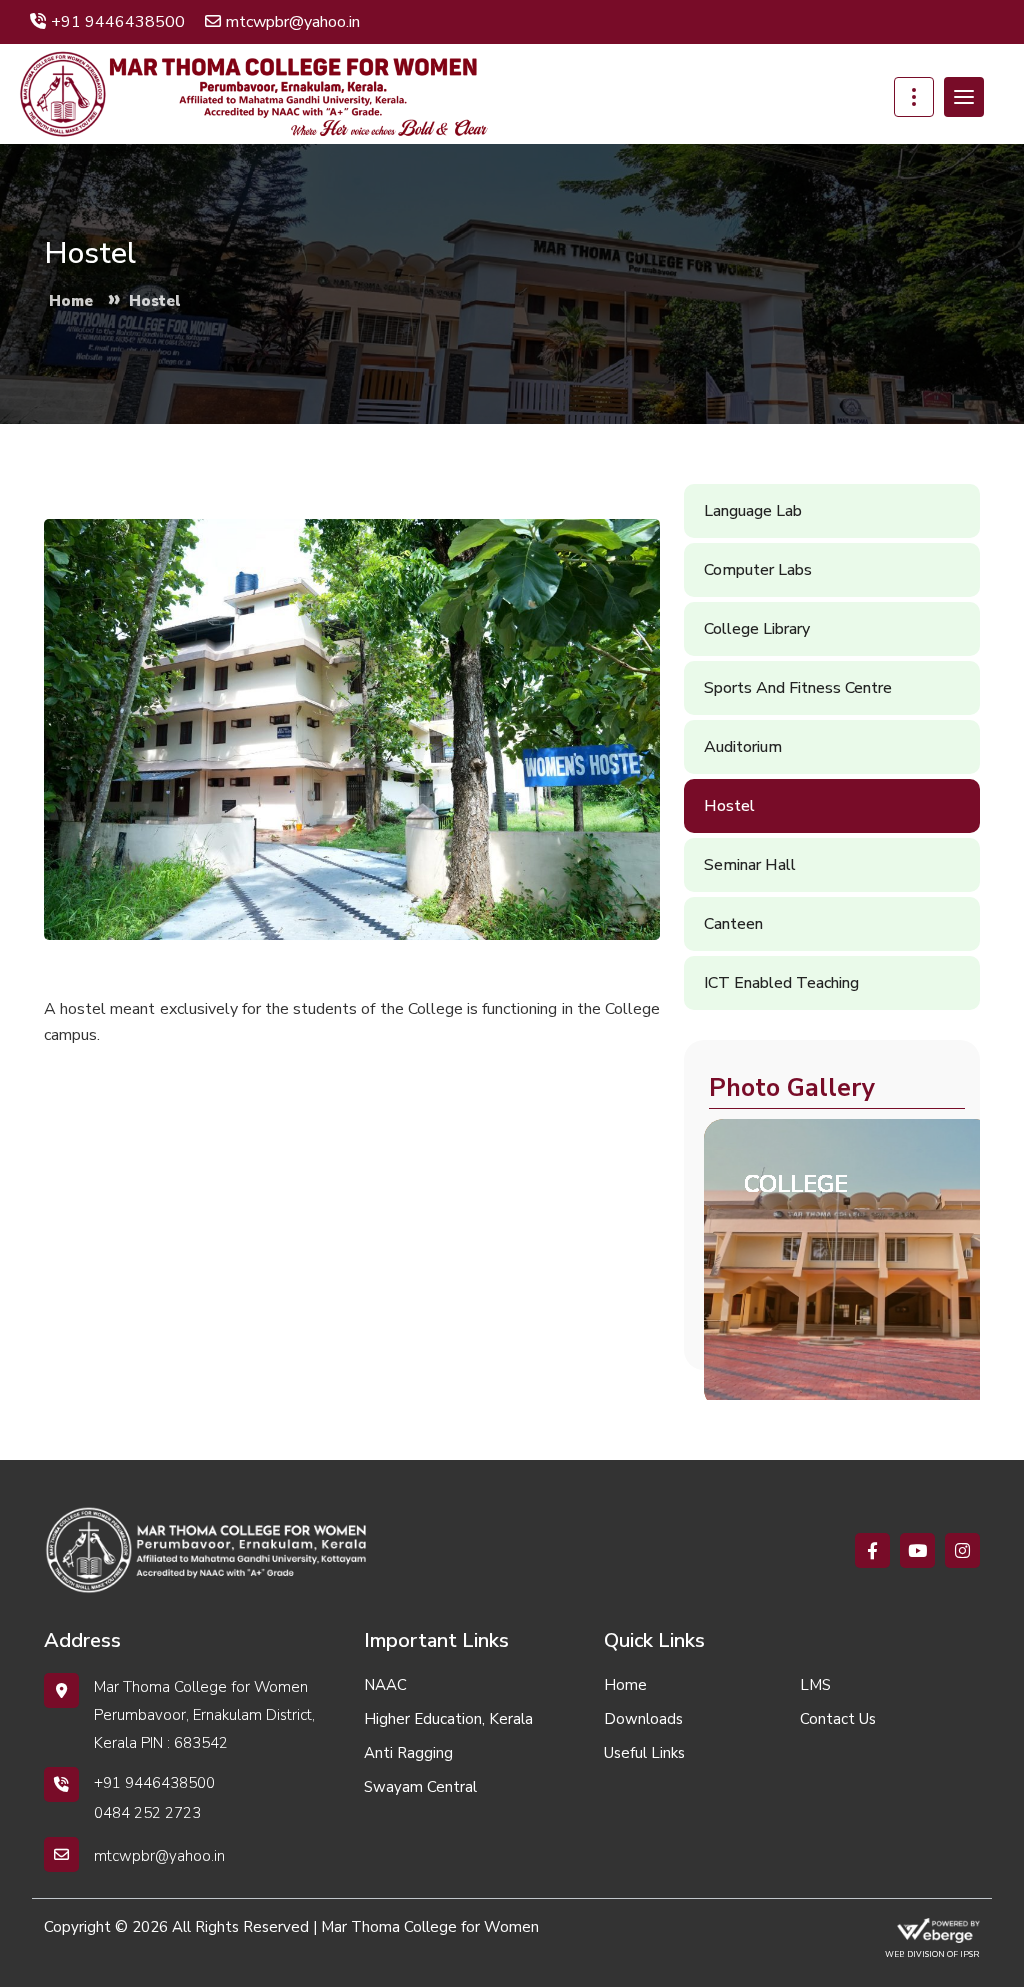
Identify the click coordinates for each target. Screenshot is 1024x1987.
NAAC (385, 1685)
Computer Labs (758, 570)
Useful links (644, 1753)
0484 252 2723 (147, 1813)
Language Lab (753, 511)
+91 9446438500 (118, 22)
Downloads (643, 1719)
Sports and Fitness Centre (798, 688)
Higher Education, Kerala (448, 1719)
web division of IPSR (932, 1954)
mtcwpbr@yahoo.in (293, 22)
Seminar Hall (750, 865)
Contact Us (838, 1719)
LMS (815, 1685)
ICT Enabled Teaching (781, 983)
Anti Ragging (408, 1753)
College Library (757, 629)
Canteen (733, 924)
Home (625, 1685)
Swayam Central (420, 1787)
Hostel (729, 806)
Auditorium (743, 747)
